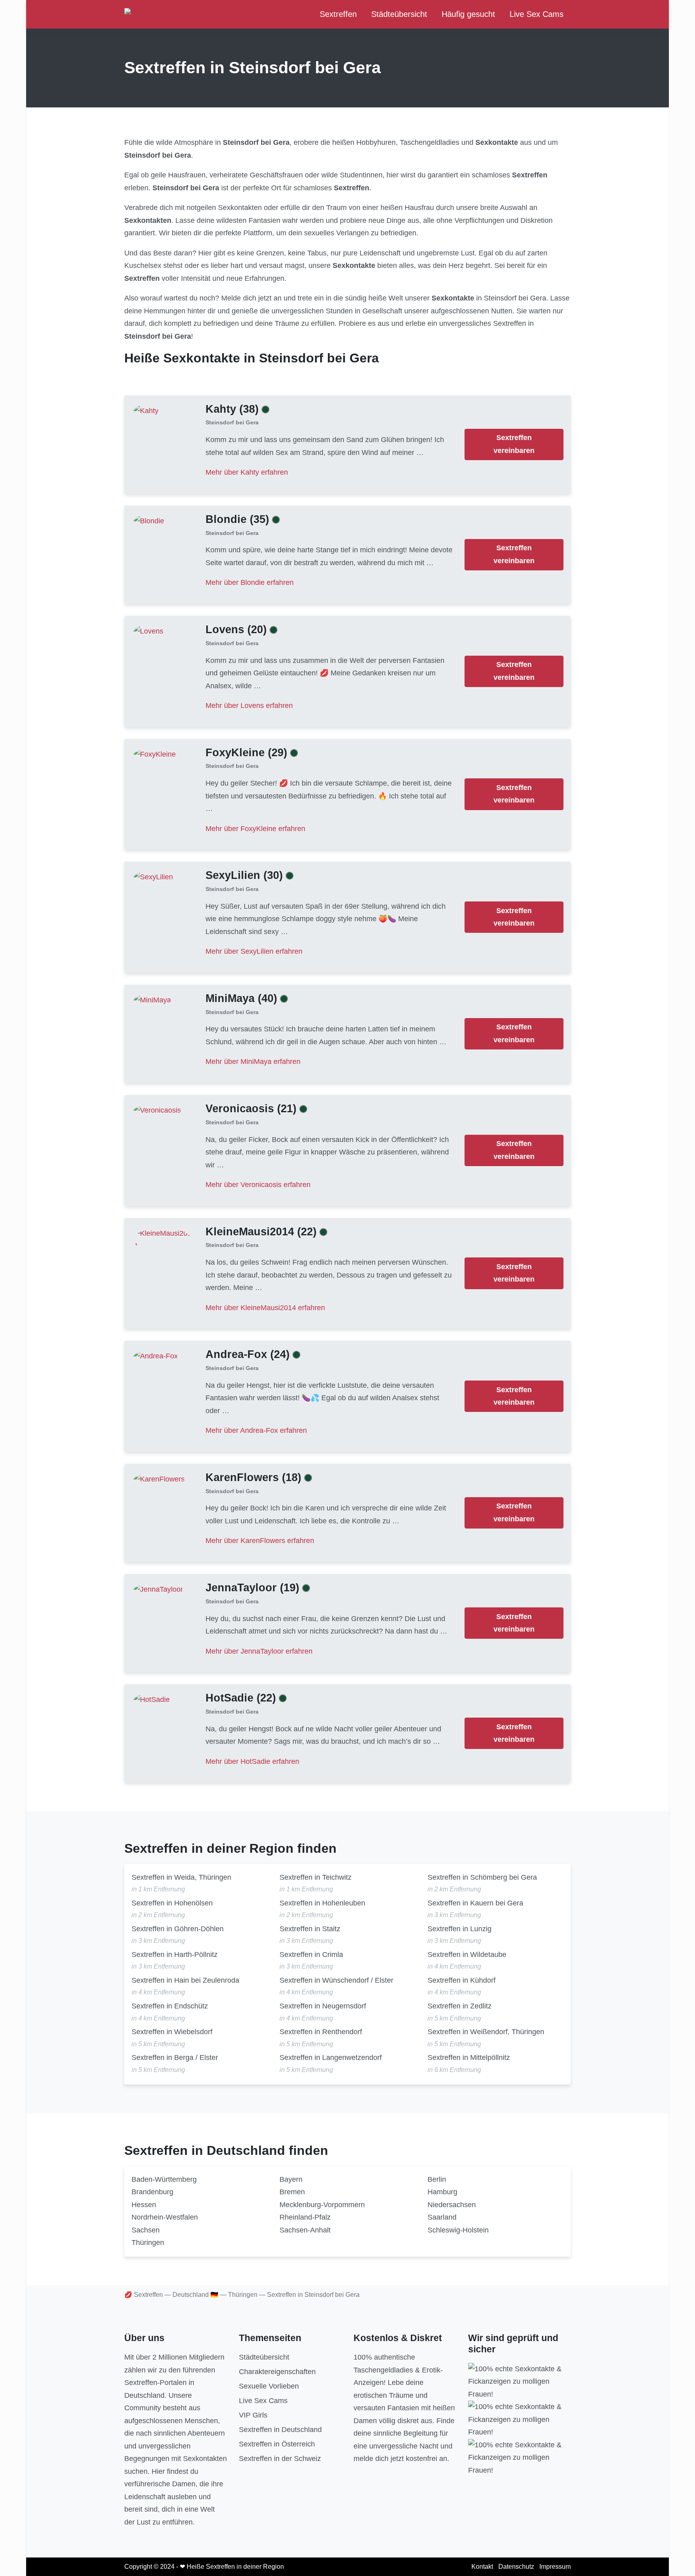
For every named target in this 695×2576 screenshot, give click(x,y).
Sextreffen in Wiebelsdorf (172, 2032)
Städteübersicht (399, 14)
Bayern (291, 2179)
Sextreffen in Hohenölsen (172, 1903)
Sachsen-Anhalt (305, 2230)
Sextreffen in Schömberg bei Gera (482, 1877)
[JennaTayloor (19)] (158, 1589)
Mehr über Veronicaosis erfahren (258, 1185)
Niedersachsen (452, 2205)
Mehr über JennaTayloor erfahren (259, 1651)
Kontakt (482, 2567)
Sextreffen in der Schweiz (280, 2459)
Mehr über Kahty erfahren (247, 472)
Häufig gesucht (468, 14)
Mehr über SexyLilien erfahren (254, 951)
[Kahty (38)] (146, 410)
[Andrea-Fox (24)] (156, 1356)
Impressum (555, 2567)
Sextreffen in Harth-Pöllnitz (175, 1955)
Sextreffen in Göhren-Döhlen (178, 1929)
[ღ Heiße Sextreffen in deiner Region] (186, 14)
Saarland (442, 2217)
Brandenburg (152, 2192)
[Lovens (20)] (148, 631)
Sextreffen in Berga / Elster (175, 2058)
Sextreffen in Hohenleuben (322, 1903)
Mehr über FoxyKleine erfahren (255, 829)
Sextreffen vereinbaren (514, 444)
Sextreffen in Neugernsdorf (323, 2006)
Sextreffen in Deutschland (280, 2430)
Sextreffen (338, 14)
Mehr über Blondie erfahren (250, 582)
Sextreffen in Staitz (310, 1929)
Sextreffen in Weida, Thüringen (181, 1877)
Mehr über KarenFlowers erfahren (260, 1541)
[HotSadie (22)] (152, 1700)
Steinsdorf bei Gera (232, 423)
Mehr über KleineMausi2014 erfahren (265, 1308)
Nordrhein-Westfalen (165, 2217)
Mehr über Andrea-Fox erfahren (256, 1430)
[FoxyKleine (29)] (155, 754)
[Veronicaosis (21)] (157, 1110)
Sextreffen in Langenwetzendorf (331, 2058)
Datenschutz (516, 2567)
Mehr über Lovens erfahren (249, 706)
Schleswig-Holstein (458, 2230)
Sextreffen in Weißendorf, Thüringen (486, 2032)
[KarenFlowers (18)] (159, 1479)
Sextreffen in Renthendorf (321, 2032)
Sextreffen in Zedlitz (460, 2006)
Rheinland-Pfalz (305, 2217)
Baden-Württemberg (164, 2179)
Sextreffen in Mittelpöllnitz (469, 2058)
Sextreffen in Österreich (277, 2444)
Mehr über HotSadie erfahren (252, 1761)
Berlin (437, 2179)
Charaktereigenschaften (277, 2372)
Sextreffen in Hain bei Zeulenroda (185, 1980)
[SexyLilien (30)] (153, 877)
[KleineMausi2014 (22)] (162, 1239)
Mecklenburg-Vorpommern (322, 2205)
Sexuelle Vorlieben (269, 2386)
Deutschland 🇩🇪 (195, 2295)
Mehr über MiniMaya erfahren (253, 1062)
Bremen (292, 2192)
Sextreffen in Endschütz (170, 2006)
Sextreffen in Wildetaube (467, 1955)
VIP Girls (253, 2415)
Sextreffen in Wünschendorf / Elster (336, 1980)
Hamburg (442, 2192)
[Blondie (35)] (149, 521)
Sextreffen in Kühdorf (462, 1980)
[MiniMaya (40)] (152, 1000)
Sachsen (146, 2230)
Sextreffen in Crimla (311, 1955)
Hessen (144, 2205)
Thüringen (148, 2243)
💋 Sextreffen (144, 2295)
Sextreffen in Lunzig (460, 1929)
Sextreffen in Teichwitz (316, 1877)
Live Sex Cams (537, 14)
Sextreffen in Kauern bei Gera (475, 1903)
